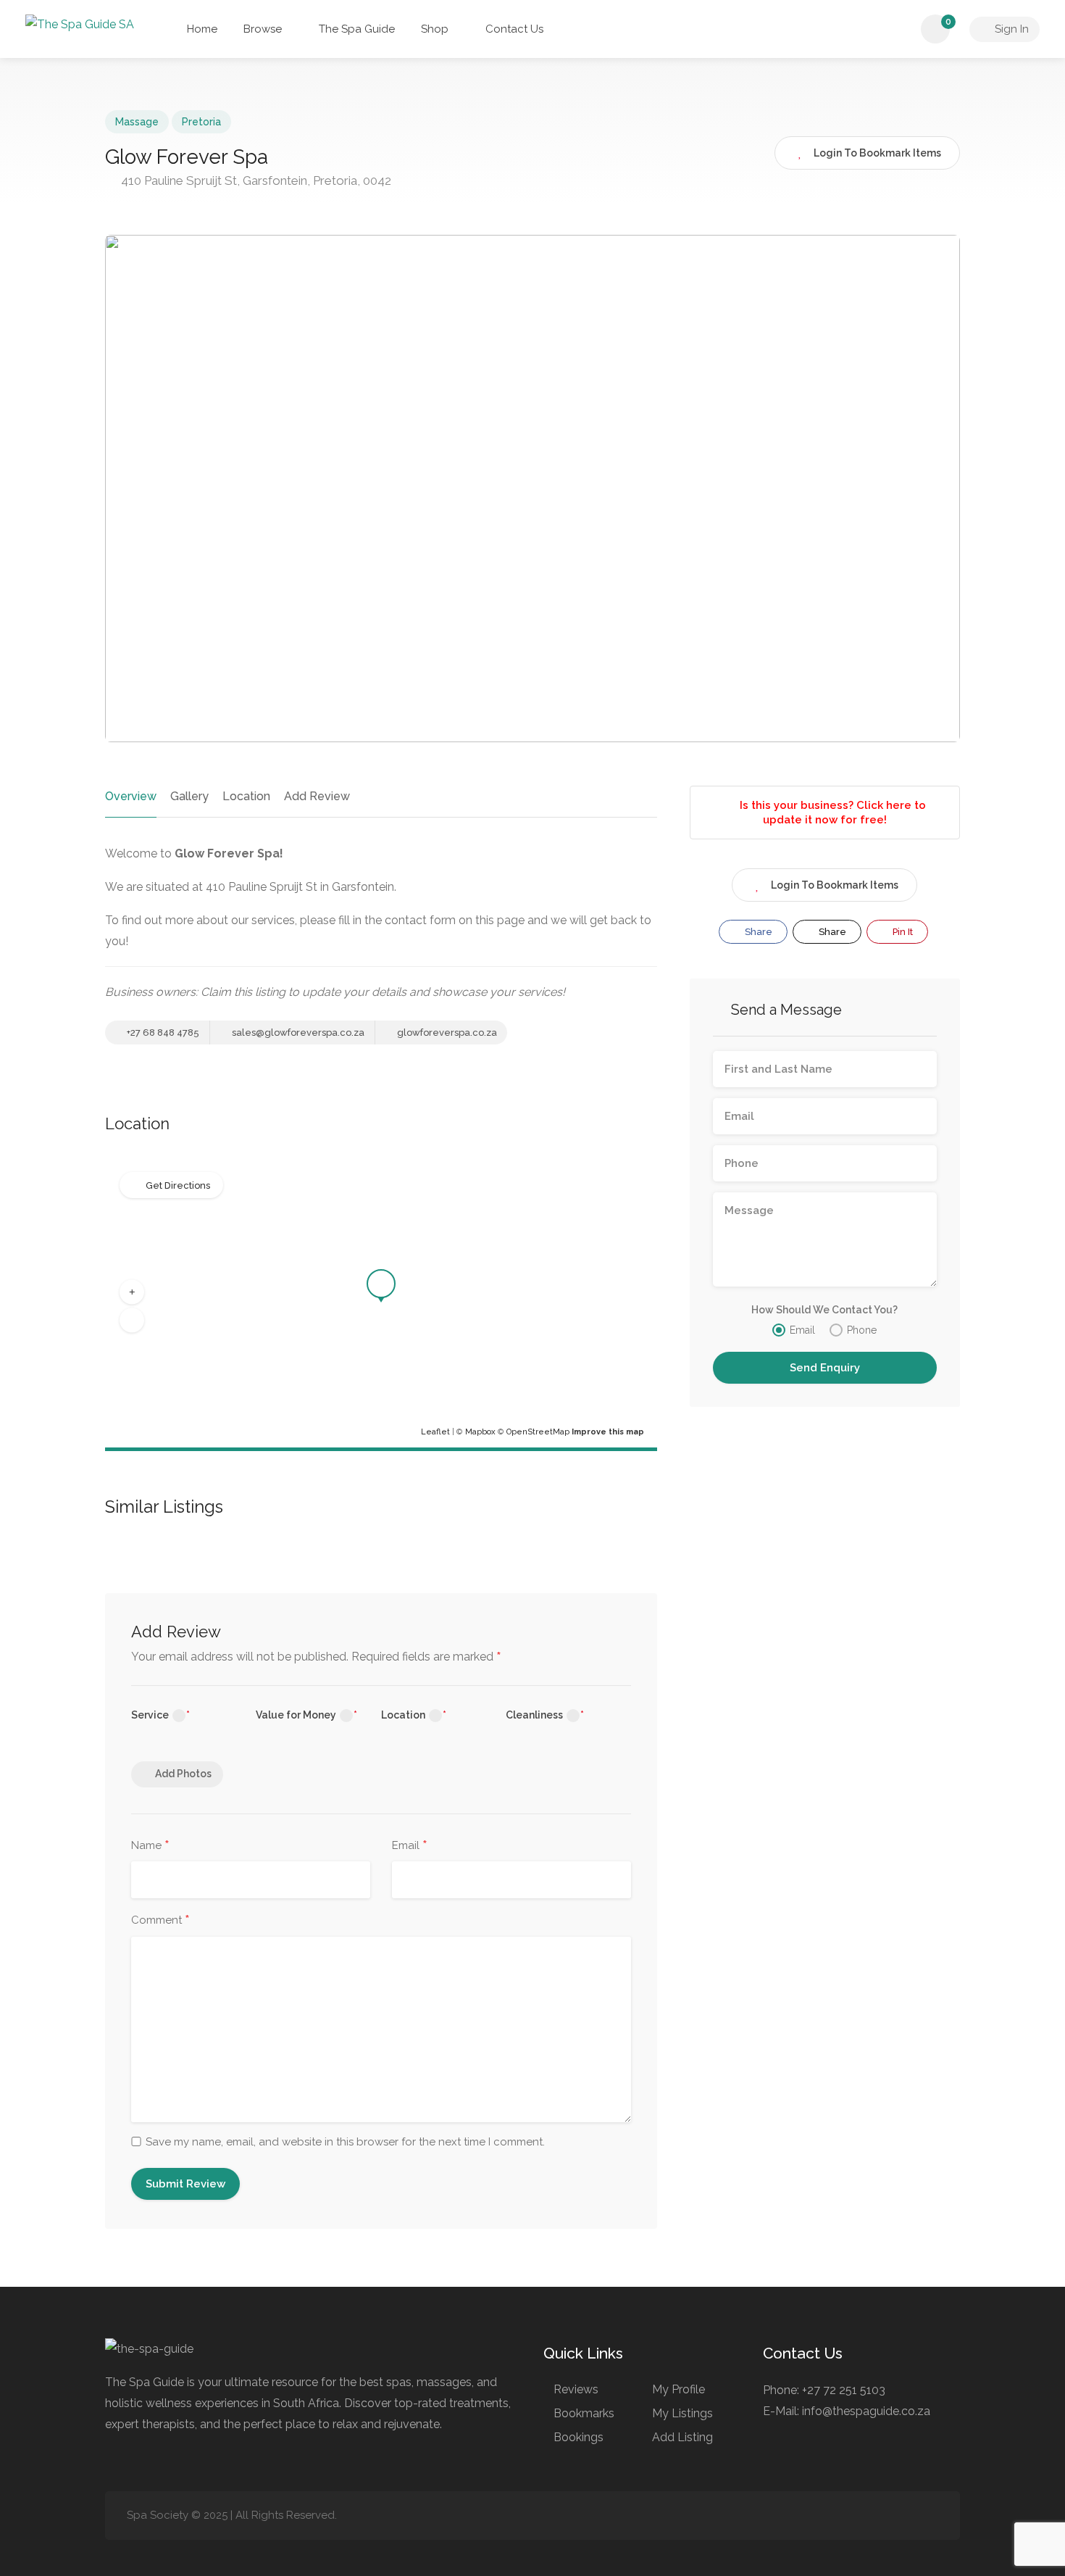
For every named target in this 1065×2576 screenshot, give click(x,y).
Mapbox (480, 1432)
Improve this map (608, 1432)
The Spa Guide (357, 29)
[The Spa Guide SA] (80, 25)
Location (246, 796)
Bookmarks (584, 2413)
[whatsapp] (929, 2515)
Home (201, 29)
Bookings (579, 2437)
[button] (132, 1292)
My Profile (678, 2389)
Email (410, 1846)
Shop (435, 29)
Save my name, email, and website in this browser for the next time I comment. (345, 2142)
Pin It (902, 932)
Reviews (576, 2389)
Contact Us (514, 29)
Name (150, 1846)
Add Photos (183, 1774)
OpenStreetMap (538, 1432)
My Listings (682, 2413)
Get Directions (178, 1185)
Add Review (317, 796)
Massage (137, 122)
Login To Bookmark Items (835, 885)
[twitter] (905, 2515)
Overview (131, 796)
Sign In (1010, 29)
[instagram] (881, 2515)
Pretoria (201, 122)
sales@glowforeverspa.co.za (297, 1033)
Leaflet (435, 1432)
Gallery (189, 796)
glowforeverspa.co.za (446, 1033)
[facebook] (857, 2515)
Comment (160, 1921)
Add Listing (682, 2437)
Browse (263, 29)
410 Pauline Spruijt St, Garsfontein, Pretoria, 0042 (255, 180)
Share (757, 932)
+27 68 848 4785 (162, 1033)
